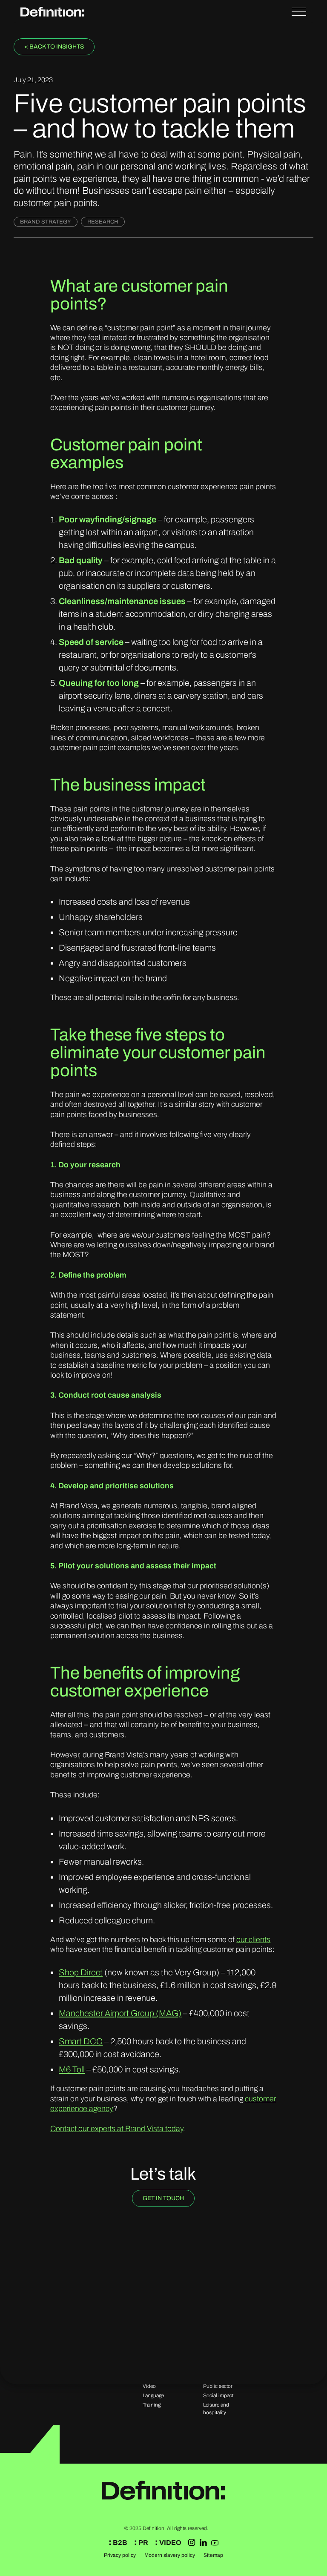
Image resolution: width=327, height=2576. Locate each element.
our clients (253, 1940)
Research (103, 222)
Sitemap (213, 2555)
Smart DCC (81, 2041)
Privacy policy (120, 2555)
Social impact (218, 2395)
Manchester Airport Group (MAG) (120, 2013)
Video (149, 2386)
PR (143, 2543)
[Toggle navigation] (299, 11)
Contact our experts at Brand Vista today (117, 2129)
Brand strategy (46, 222)
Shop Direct (81, 1972)
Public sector (218, 2386)
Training (152, 2405)
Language (153, 2395)
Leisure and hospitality (216, 2409)
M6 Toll (72, 2069)
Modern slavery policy (170, 2555)
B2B (119, 2543)
